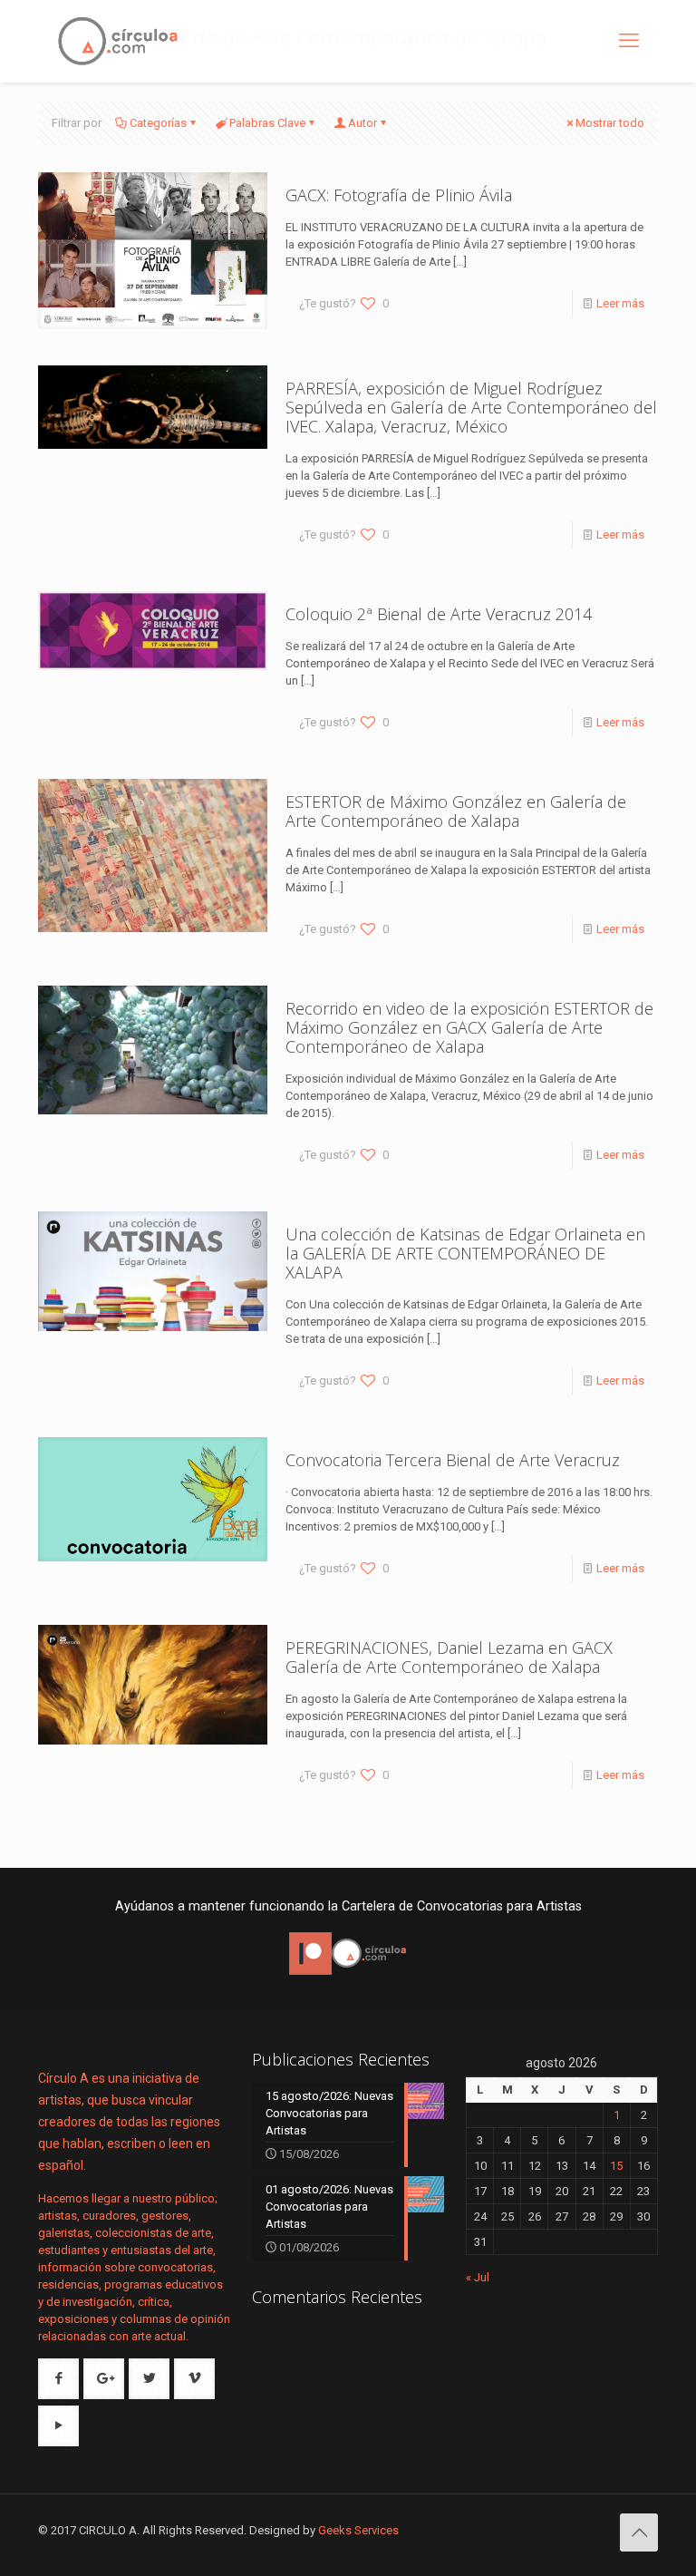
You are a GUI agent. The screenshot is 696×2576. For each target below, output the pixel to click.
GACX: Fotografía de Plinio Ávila (399, 195)
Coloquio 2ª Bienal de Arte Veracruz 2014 (439, 614)
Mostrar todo (610, 123)
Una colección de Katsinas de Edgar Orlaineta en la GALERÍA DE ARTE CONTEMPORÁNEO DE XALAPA (465, 1253)
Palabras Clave (267, 123)
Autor (362, 123)
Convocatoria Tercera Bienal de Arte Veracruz (453, 1460)
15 (616, 2166)
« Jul (478, 2277)
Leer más (620, 303)
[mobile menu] (629, 41)
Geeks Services (358, 2530)
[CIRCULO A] (118, 41)
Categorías (158, 123)
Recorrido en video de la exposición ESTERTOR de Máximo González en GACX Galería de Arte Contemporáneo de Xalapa (469, 1027)
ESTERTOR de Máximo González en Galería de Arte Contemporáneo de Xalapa (456, 811)
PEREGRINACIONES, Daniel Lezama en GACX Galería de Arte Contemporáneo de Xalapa (449, 1657)
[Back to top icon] (639, 2532)
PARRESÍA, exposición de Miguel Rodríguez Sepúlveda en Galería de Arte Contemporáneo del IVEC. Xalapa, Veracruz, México (471, 407)
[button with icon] (58, 2379)
